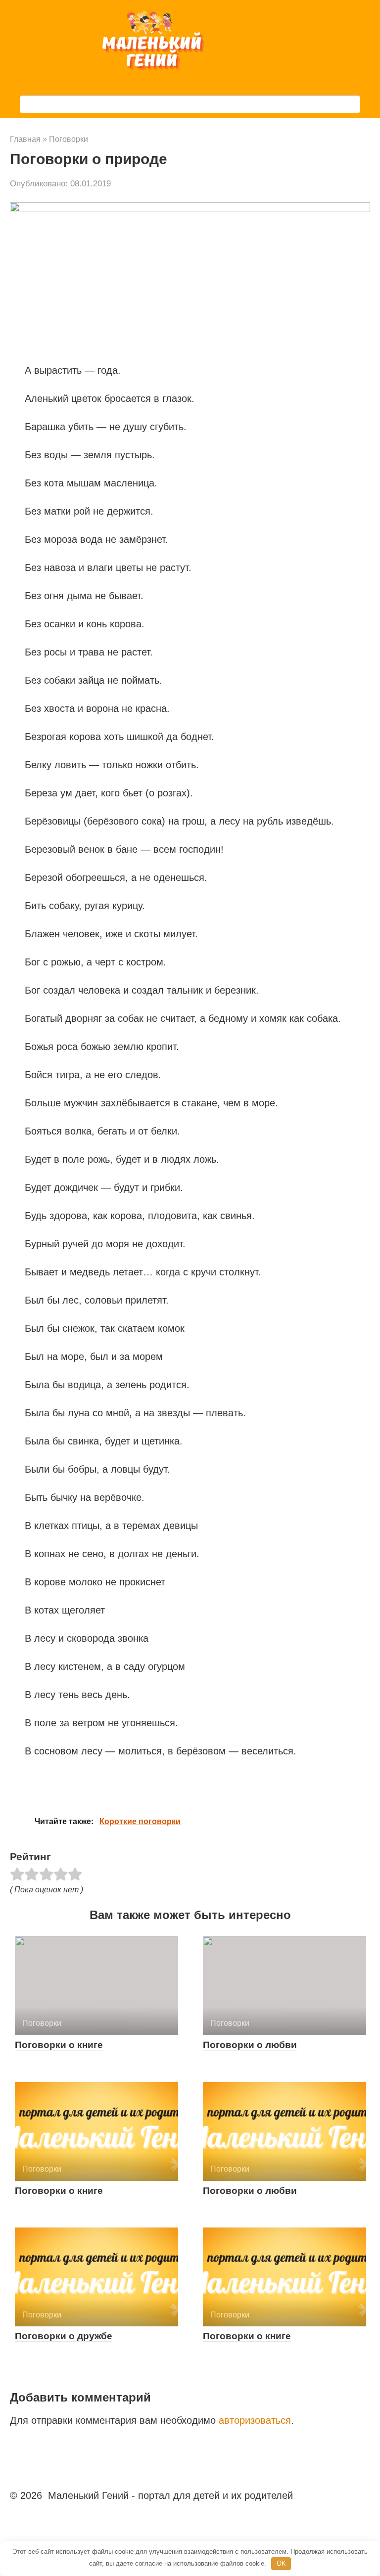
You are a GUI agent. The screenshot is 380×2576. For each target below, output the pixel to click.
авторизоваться (255, 2420)
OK (281, 2563)
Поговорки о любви (250, 2045)
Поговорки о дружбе (64, 2336)
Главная (25, 139)
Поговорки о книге (59, 2045)
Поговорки (69, 139)
